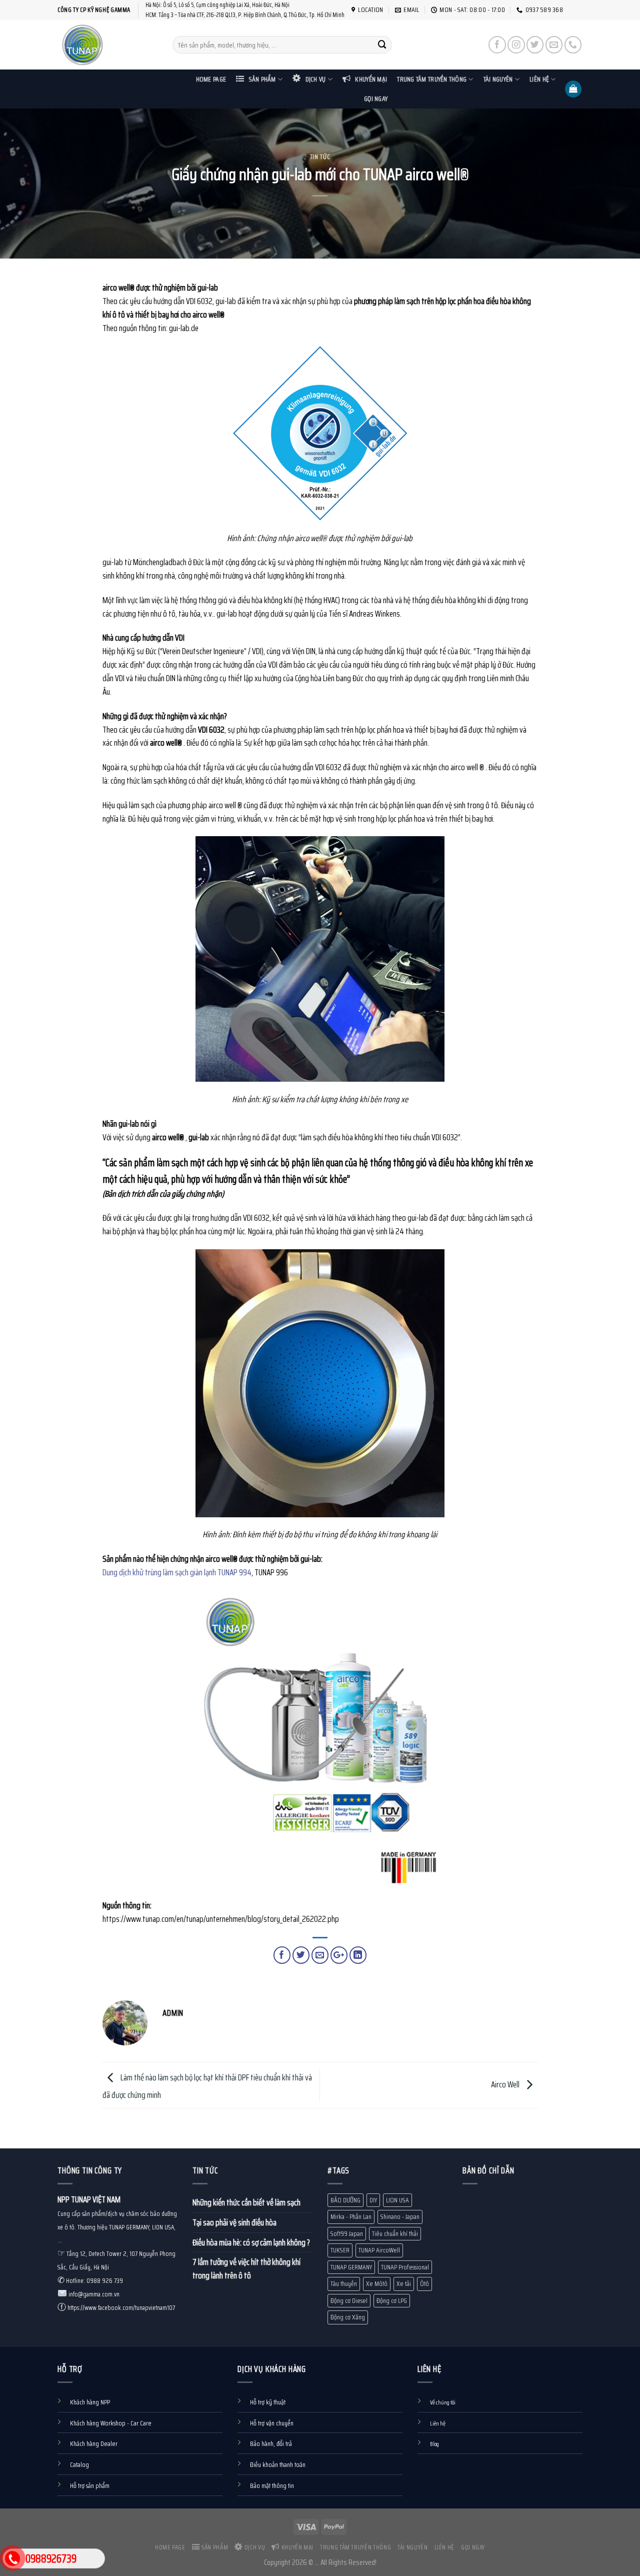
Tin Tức (320, 157)
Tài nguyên (498, 79)
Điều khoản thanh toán (278, 2465)
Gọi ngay (376, 99)
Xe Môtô (377, 2284)
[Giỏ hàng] (573, 89)
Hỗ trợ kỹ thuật (268, 2402)
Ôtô (424, 2284)
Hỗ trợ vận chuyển (272, 2423)
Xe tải (404, 2284)
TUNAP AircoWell (379, 2250)
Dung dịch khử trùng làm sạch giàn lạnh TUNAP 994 (177, 1572)
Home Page (211, 79)
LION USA (397, 2200)
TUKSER (340, 2250)
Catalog (79, 2465)
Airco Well (506, 2084)
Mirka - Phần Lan (351, 2217)
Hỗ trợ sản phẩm (90, 2486)
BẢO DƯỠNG (345, 2200)
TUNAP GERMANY (351, 2267)
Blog (434, 2444)
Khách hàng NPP (90, 2402)
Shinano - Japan (400, 2217)
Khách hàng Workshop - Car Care (111, 2423)
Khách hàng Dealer (94, 2444)
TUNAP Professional (405, 2267)
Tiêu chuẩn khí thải (395, 2234)
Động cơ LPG (392, 2301)
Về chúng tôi (443, 2402)
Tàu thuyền (344, 2284)
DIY (373, 2200)
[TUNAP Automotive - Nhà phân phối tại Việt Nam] (107, 45)
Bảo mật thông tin (272, 2486)
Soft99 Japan (347, 2234)
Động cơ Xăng (348, 2317)
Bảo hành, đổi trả (271, 2444)
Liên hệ (539, 79)
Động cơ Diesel (349, 2301)
